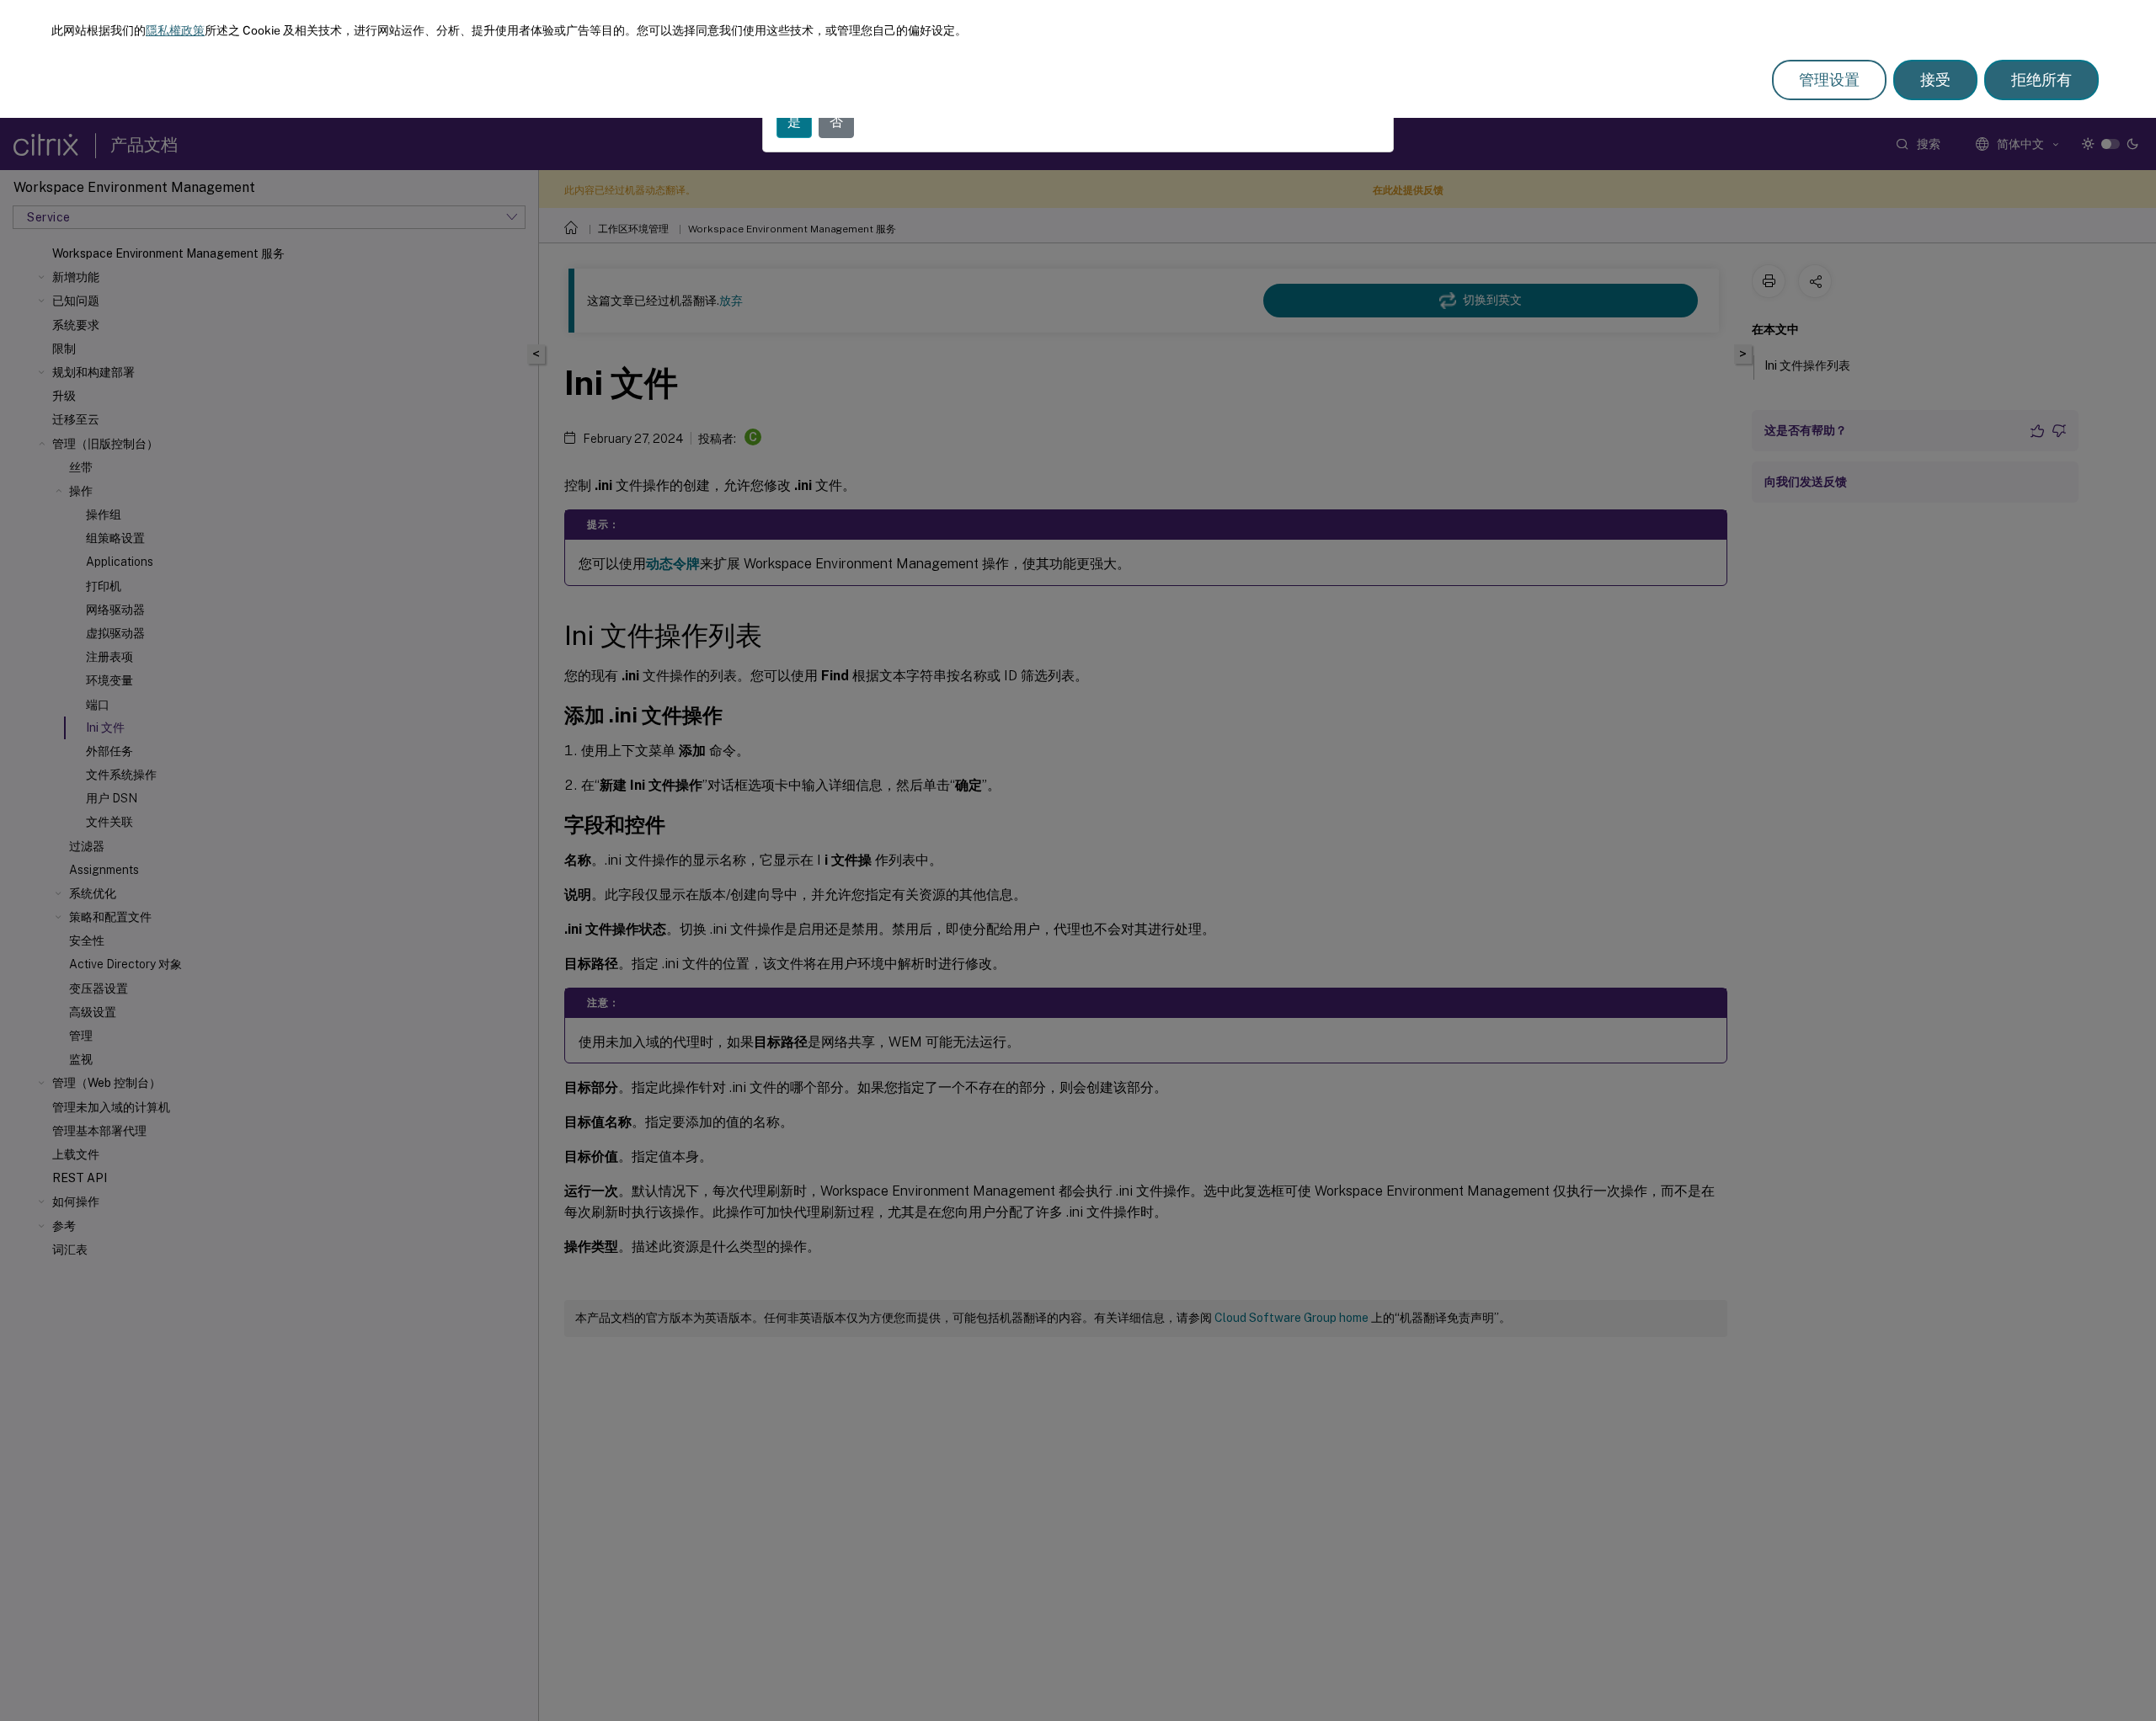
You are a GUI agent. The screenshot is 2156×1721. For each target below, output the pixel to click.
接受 (1935, 80)
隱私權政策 (175, 30)
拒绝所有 (2041, 80)
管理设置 (1829, 80)
